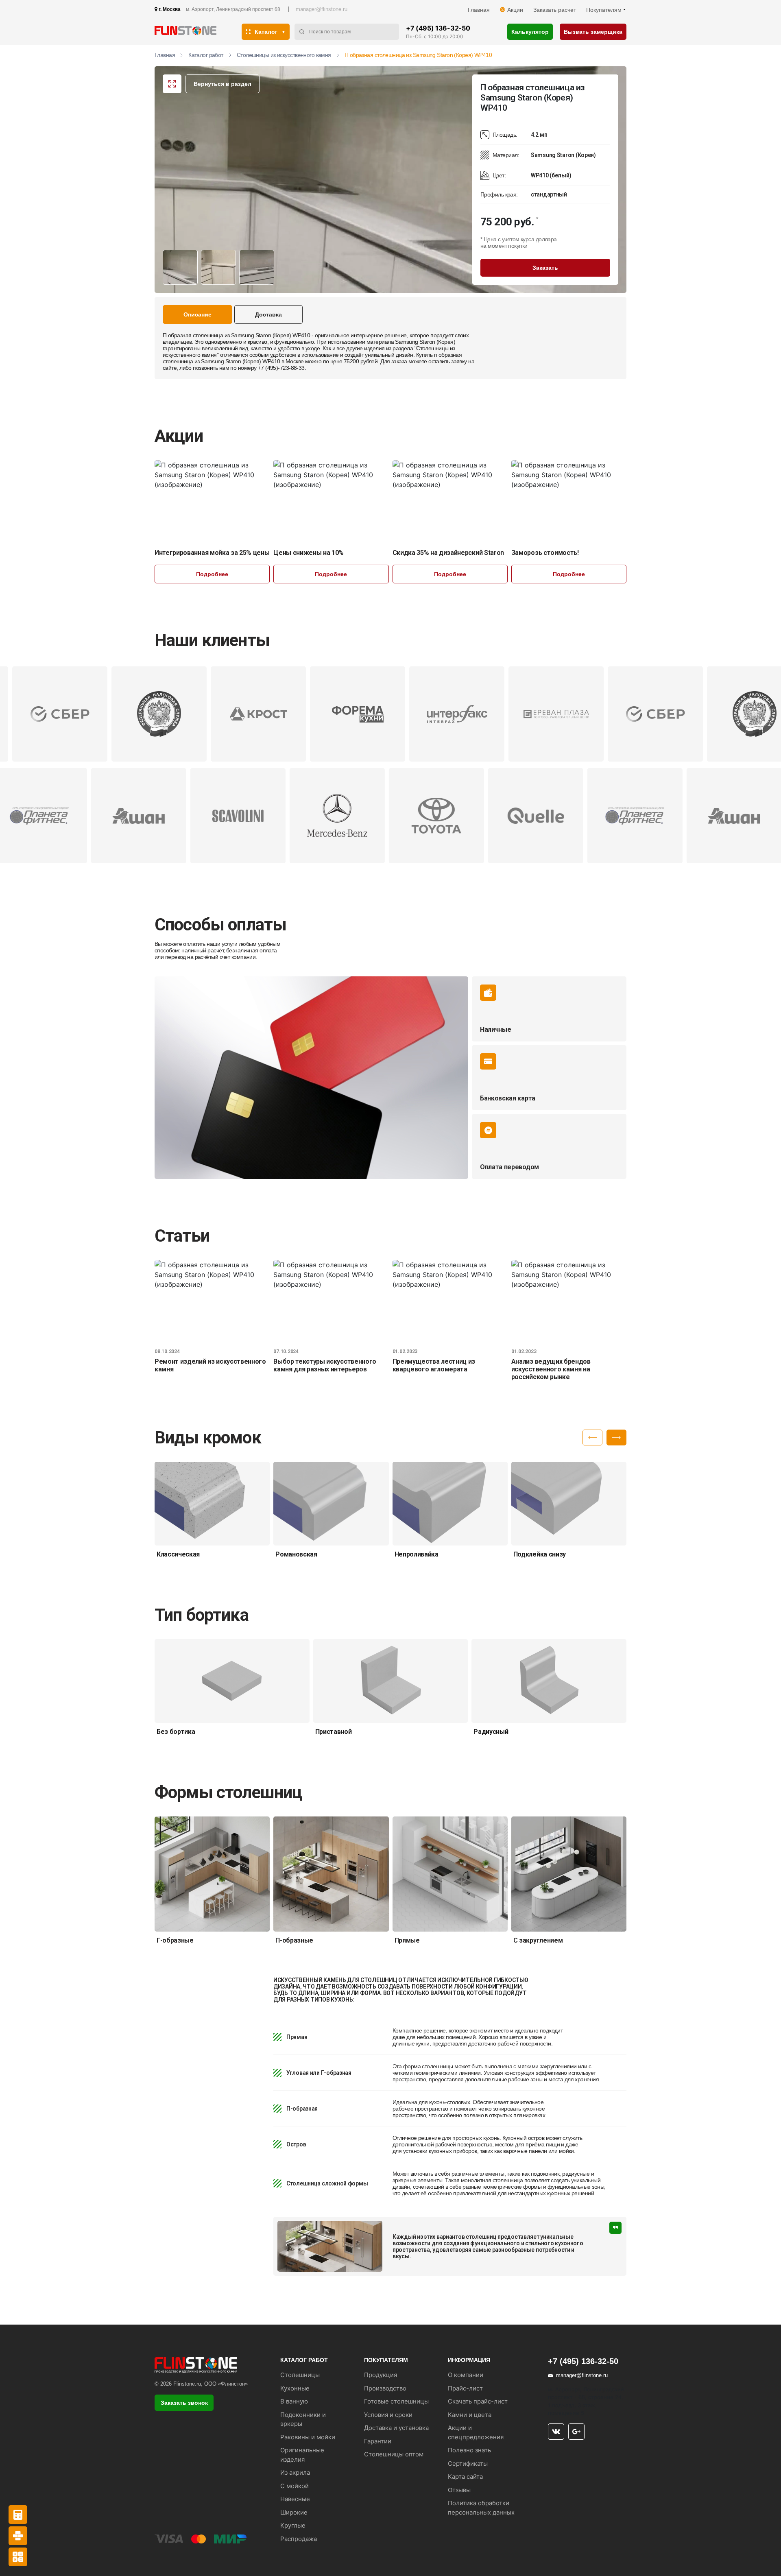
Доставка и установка (396, 2428)
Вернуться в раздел (223, 84)
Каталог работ (206, 55)
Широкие (294, 2512)
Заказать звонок (184, 2403)
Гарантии (378, 2441)
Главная (479, 10)
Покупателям (604, 10)
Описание (197, 314)
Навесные (295, 2499)
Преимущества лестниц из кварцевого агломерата (434, 1365)
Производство (385, 2388)
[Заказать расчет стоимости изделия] (18, 2557)
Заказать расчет (555, 10)
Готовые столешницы (396, 2401)
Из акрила (295, 2472)
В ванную (294, 2401)
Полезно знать (469, 2450)
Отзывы (459, 2490)
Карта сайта (465, 2477)
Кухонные (295, 2388)
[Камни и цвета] (18, 2536)
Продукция (381, 2375)
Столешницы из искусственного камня (284, 55)
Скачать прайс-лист (478, 2401)
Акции (515, 10)
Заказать (545, 268)
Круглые (293, 2525)
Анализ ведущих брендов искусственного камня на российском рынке (551, 1369)
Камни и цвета (470, 2415)
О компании (466, 2375)
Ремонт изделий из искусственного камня (210, 1365)
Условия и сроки (388, 2415)
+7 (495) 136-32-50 (438, 28)
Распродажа (299, 2539)
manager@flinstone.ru (322, 9)
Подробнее (212, 574)
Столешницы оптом (394, 2454)
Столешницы (300, 2375)
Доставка (268, 314)
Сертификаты (468, 2464)
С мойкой (295, 2486)
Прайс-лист (465, 2388)
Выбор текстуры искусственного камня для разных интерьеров (325, 1365)
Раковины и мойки (308, 2437)
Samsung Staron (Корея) (425, 342)
